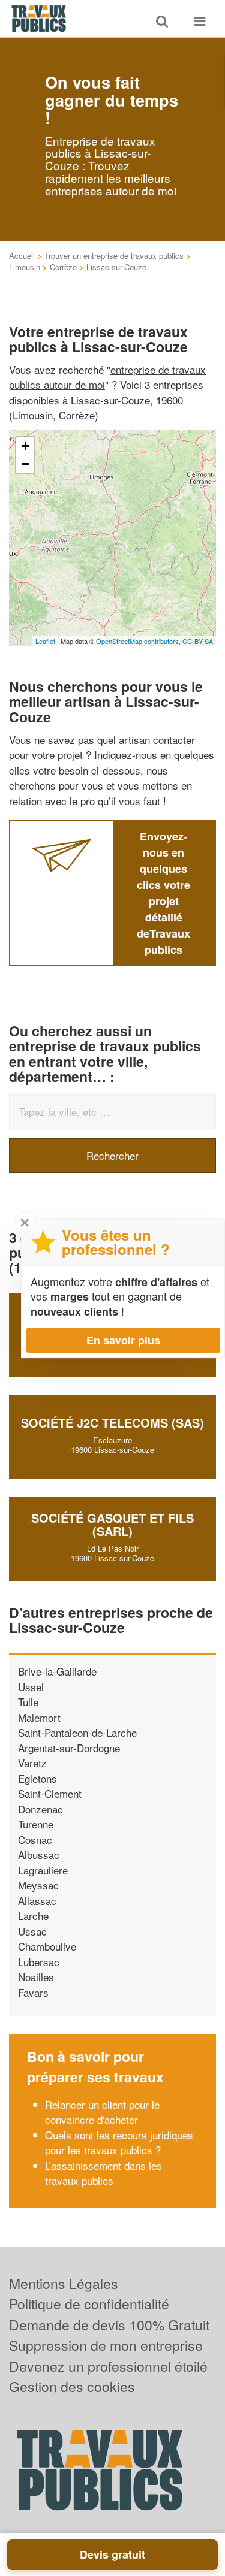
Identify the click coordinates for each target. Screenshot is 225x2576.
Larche (33, 1916)
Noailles (36, 1977)
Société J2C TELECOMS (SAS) (112, 1422)
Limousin (25, 267)
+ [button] (25, 446)
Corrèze (63, 267)
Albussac (39, 1854)
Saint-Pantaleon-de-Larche (77, 1732)
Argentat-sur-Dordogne (69, 1748)
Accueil (22, 256)
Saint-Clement (50, 1793)
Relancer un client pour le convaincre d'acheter (102, 2112)
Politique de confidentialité (89, 2304)
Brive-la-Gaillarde (57, 1671)
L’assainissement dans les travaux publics (103, 2173)
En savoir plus (123, 1340)
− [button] (25, 464)
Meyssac (38, 1885)
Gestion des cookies (72, 2386)
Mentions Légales (64, 2283)
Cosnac (35, 1839)
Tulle (28, 1702)
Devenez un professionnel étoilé (108, 2366)
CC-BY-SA (198, 641)
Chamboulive (47, 1946)
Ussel (31, 1687)
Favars (33, 1992)
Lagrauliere (43, 1870)
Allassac (37, 1901)
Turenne (36, 1824)
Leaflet (45, 641)
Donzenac (40, 1809)
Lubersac (39, 1962)
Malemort (39, 1717)
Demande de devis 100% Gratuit (109, 2325)
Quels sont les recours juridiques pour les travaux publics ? (119, 2143)
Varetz (32, 1763)
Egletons (37, 1778)
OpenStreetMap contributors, (139, 641)
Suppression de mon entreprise (106, 2345)
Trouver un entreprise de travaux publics (114, 256)
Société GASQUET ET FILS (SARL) (112, 1524)
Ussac (32, 1931)
